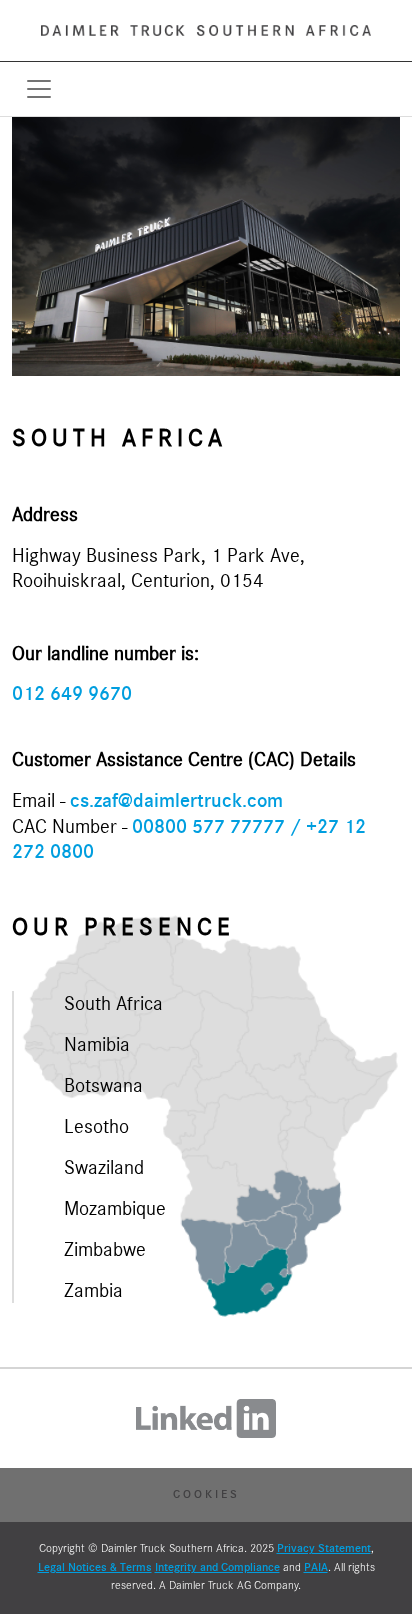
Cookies (206, 1494)
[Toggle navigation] (39, 89)
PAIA (316, 1567)
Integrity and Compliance (217, 1567)
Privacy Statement (324, 1548)
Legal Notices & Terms (95, 1567)
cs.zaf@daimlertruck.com (176, 801)
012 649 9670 (72, 694)
